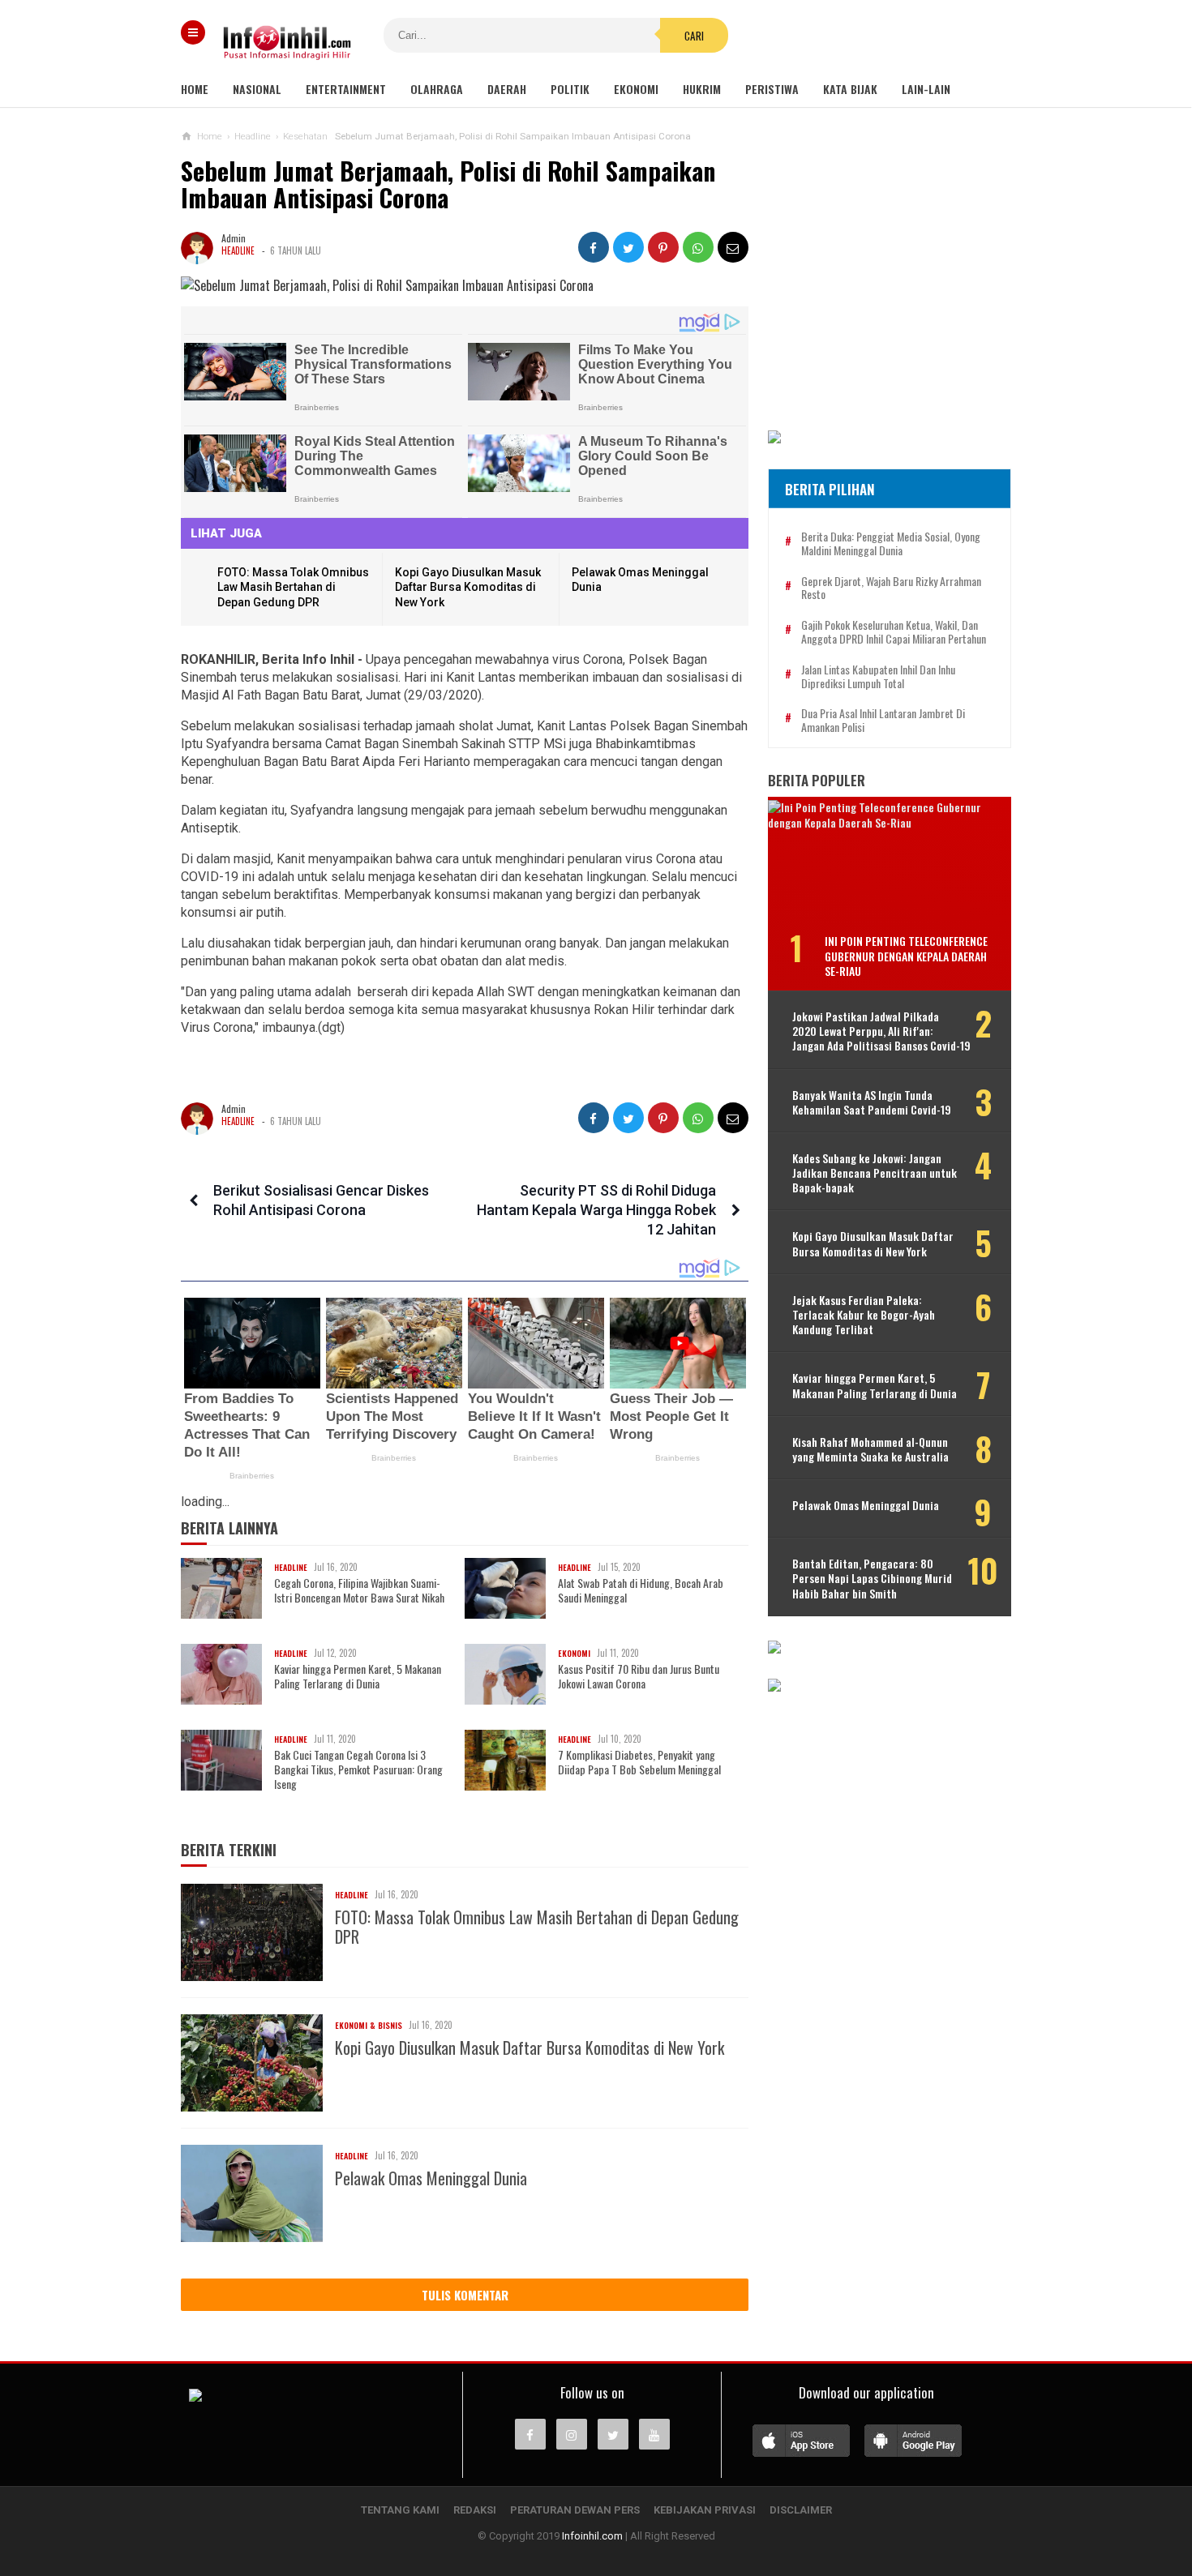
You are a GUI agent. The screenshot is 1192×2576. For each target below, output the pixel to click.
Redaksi (475, 2510)
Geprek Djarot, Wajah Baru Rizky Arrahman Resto (891, 588)
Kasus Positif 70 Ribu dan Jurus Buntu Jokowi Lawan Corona (639, 1676)
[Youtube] (654, 2434)
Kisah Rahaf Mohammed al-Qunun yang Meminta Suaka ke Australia (870, 1449)
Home (195, 89)
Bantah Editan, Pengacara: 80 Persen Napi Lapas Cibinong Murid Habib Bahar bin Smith (872, 1579)
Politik (570, 89)
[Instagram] (572, 2434)
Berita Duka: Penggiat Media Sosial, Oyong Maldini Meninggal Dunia (891, 544)
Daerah (507, 89)
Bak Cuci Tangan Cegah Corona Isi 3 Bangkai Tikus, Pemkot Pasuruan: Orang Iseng (358, 1770)
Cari (694, 36)
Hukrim (702, 89)
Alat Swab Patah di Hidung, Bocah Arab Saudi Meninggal (641, 1590)
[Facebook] (530, 2434)
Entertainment (346, 89)
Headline (238, 250)
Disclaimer (801, 2510)
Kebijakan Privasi (705, 2510)
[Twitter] (613, 2434)
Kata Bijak (850, 89)
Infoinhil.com (592, 2536)
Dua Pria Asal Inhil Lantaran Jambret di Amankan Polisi (883, 721)
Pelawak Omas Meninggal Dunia (431, 2178)
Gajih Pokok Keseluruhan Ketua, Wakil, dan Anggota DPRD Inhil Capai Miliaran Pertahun (894, 632)
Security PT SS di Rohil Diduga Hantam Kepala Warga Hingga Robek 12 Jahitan (596, 1210)
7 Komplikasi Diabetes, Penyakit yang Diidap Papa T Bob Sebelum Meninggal (639, 1762)
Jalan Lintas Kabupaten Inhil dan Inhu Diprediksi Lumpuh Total (878, 677)
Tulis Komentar (465, 2295)
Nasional (257, 89)
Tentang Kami (400, 2510)
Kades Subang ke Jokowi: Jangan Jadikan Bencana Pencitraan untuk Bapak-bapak (875, 1173)
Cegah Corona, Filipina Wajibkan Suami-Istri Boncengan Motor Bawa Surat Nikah (359, 1590)
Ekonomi (636, 89)
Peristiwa (772, 89)
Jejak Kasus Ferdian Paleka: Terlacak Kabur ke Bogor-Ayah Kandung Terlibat (864, 1315)
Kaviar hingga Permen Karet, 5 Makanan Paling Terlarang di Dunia (358, 1676)
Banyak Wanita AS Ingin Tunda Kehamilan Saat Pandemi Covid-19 (872, 1102)
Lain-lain (926, 89)
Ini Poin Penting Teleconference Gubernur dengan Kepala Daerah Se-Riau (906, 955)
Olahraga (437, 89)
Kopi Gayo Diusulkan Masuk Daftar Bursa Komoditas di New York (468, 587)
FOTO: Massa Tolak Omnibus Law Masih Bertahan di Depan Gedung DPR (293, 587)
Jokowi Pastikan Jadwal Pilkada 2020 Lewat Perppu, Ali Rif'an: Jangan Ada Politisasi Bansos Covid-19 (881, 1031)
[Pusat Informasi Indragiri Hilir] (195, 2397)
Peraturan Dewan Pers (575, 2510)
